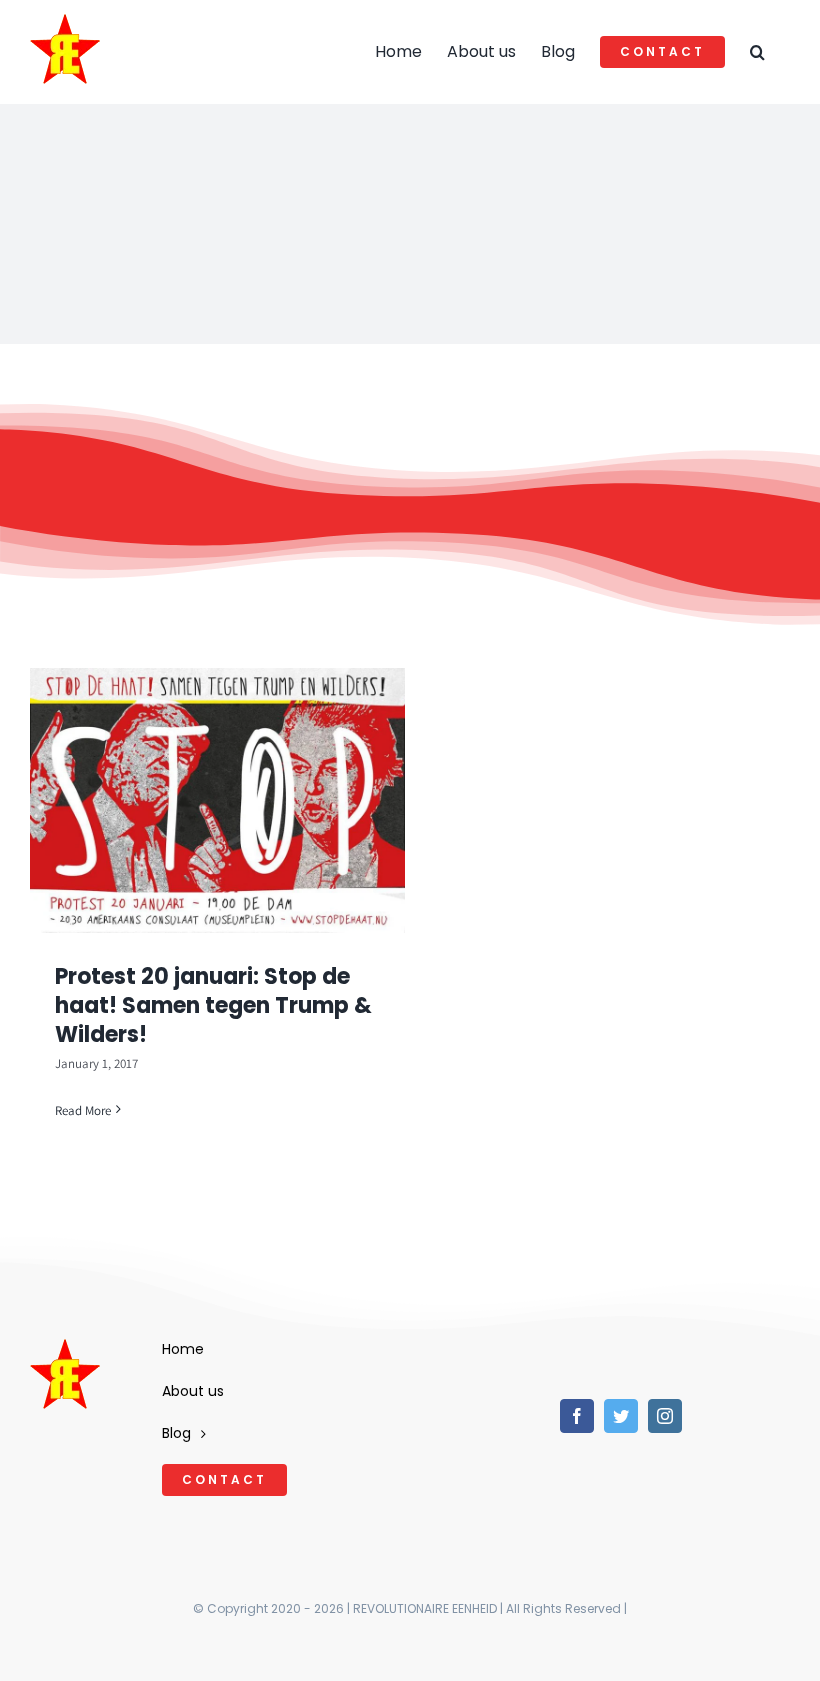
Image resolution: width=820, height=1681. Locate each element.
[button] (757, 52)
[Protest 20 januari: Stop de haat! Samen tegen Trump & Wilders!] (217, 800)
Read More (83, 1110)
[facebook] (577, 1416)
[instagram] (665, 1416)
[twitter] (621, 1416)
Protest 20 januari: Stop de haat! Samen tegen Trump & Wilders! (213, 1005)
